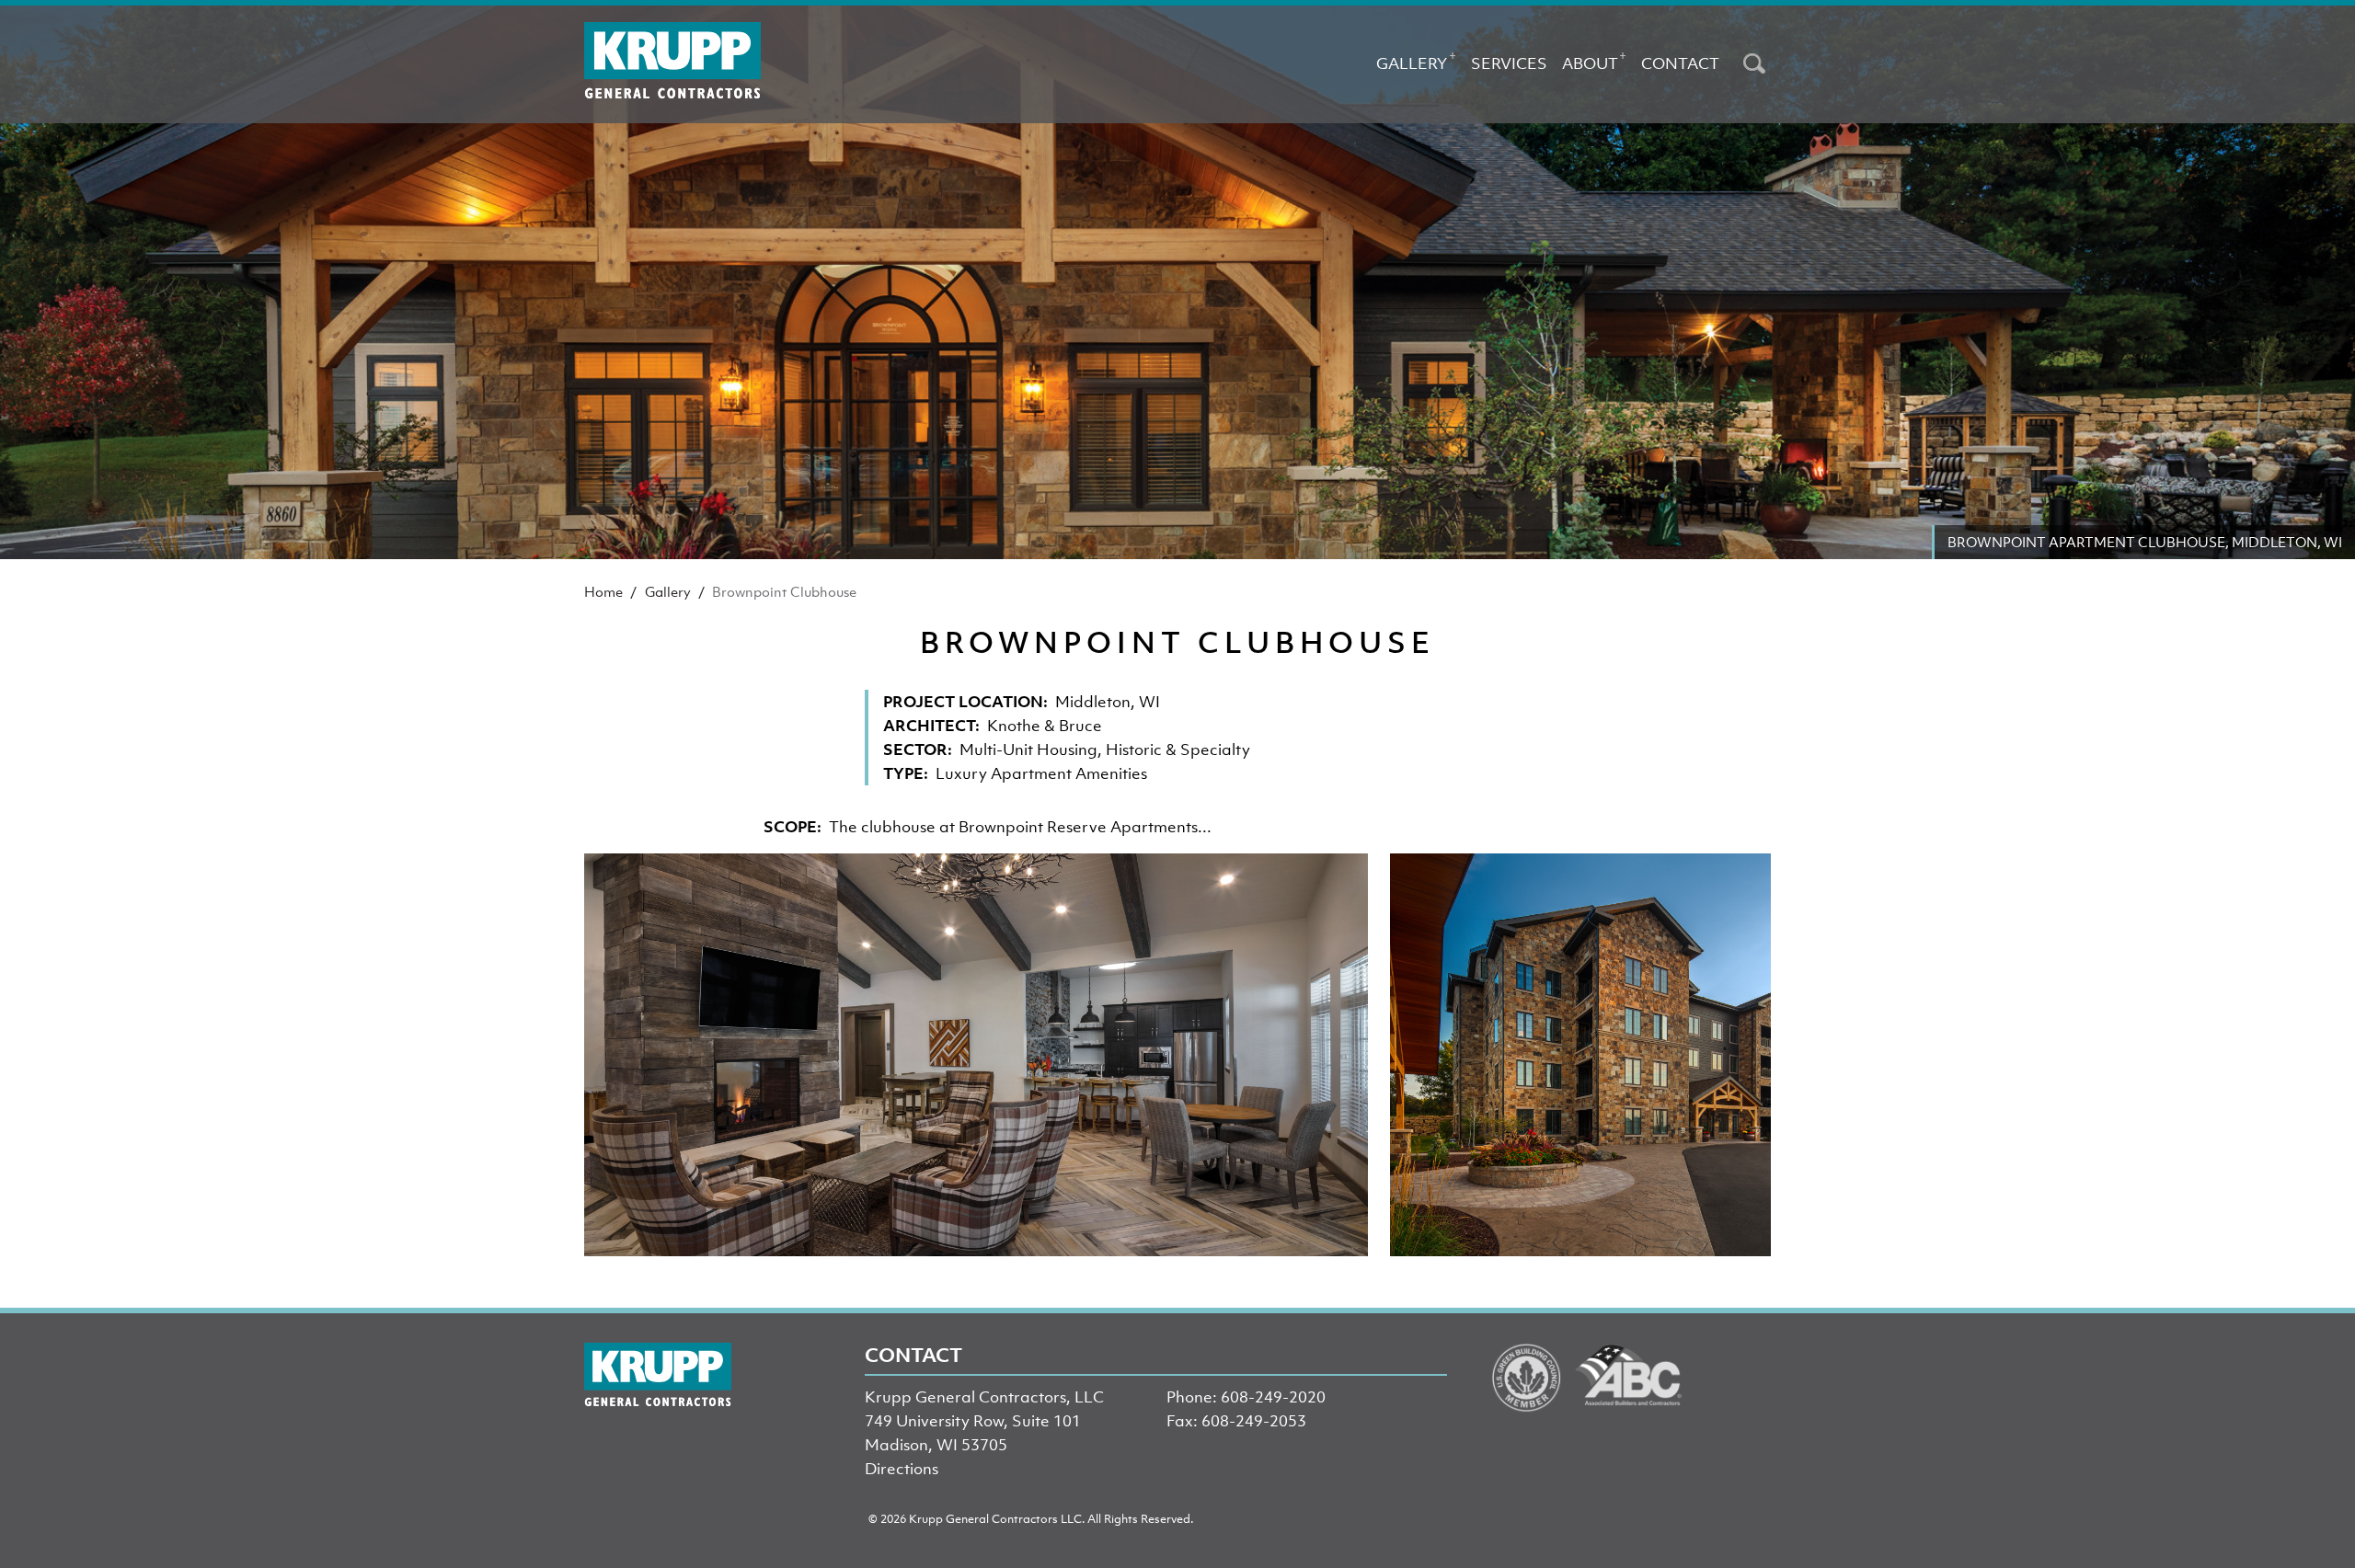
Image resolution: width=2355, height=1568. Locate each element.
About (1594, 60)
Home (603, 591)
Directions (902, 1469)
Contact (1680, 63)
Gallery (1416, 60)
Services (1509, 63)
